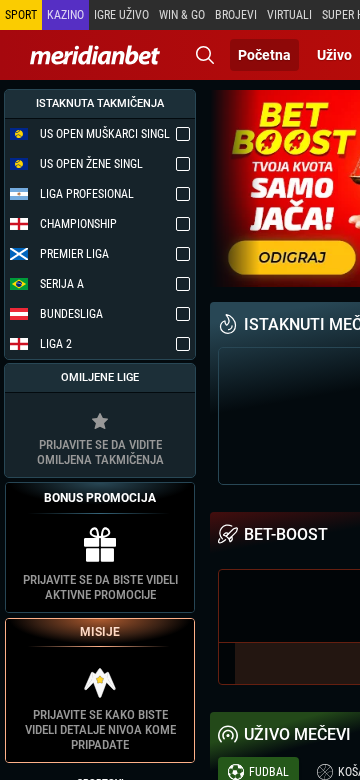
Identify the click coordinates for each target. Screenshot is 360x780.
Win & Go (182, 15)
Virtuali (289, 15)
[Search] (205, 55)
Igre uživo (121, 15)
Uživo (334, 55)
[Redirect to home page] (95, 55)
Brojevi (236, 15)
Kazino (65, 15)
